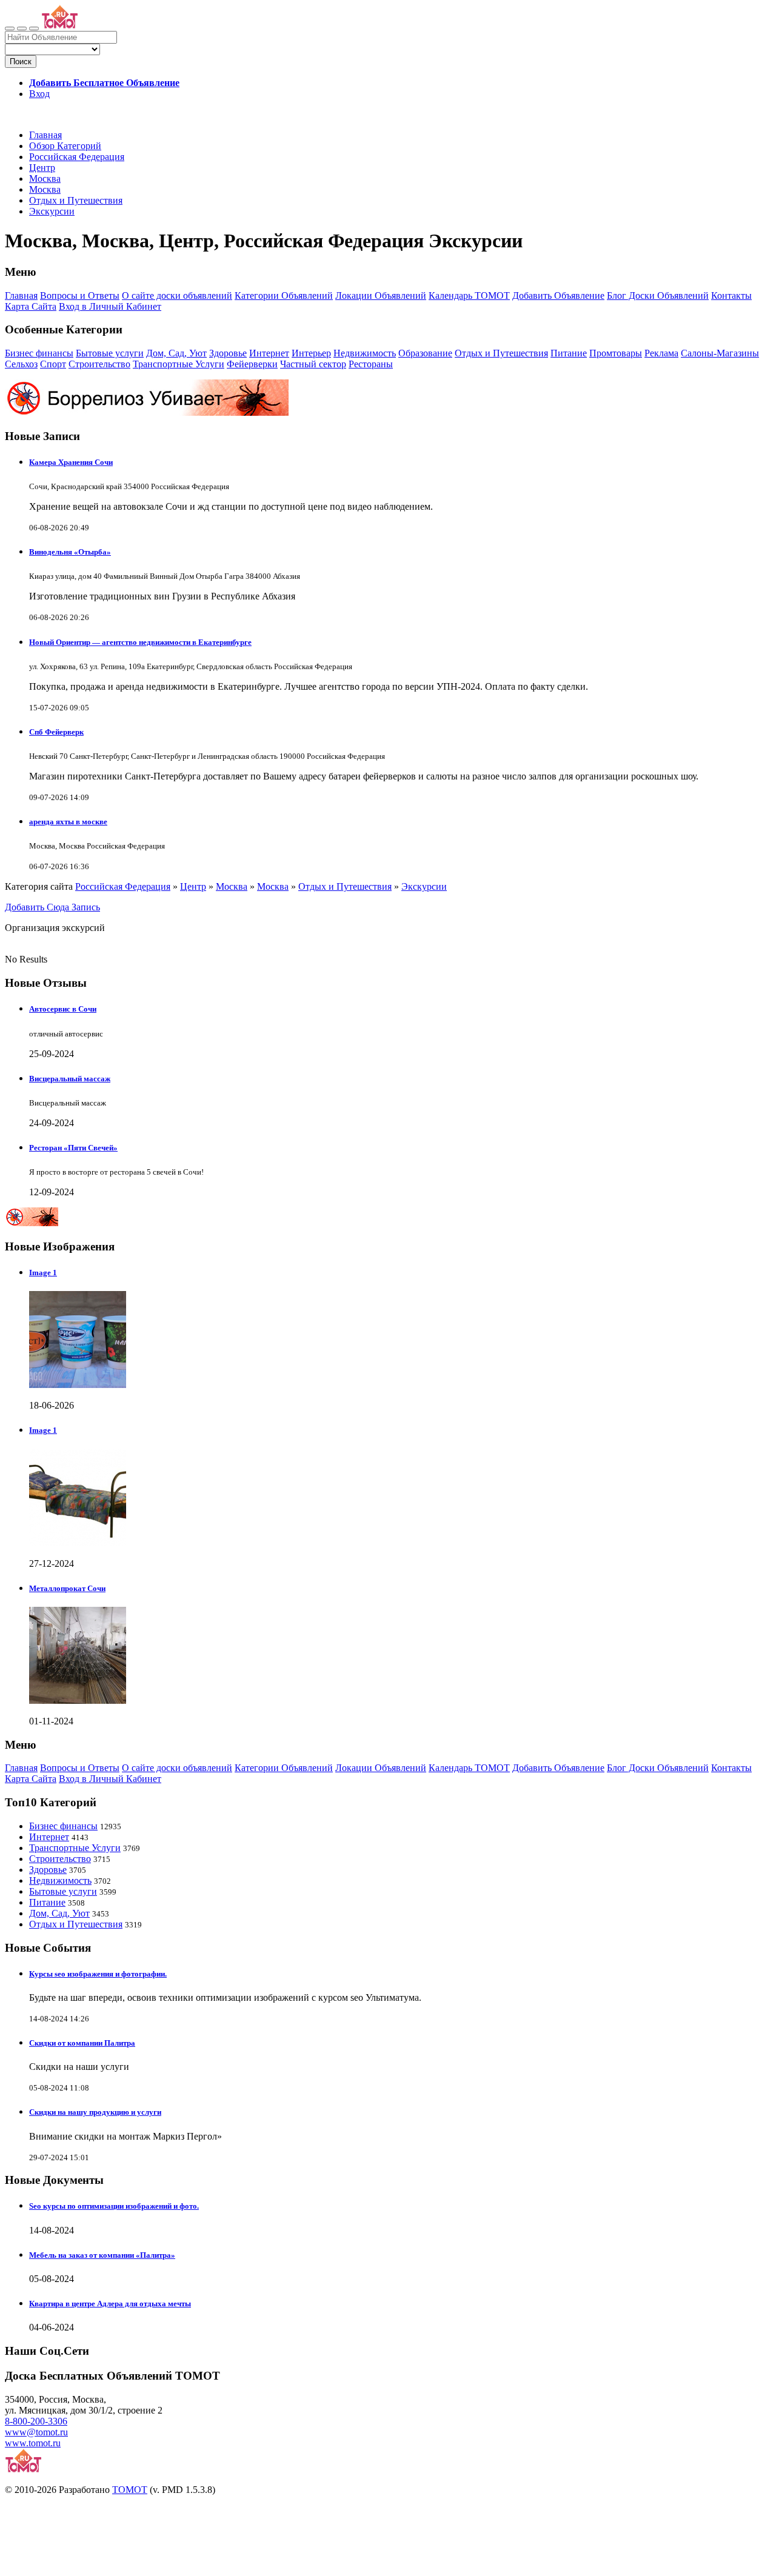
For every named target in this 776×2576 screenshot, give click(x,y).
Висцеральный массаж (70, 1079)
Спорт (53, 364)
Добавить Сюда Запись (52, 907)
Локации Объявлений (381, 295)
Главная (45, 135)
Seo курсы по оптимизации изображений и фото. (114, 2206)
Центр (42, 168)
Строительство (99, 364)
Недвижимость (365, 353)
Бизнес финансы (39, 353)
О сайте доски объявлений (177, 295)
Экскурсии (52, 211)
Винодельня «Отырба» (70, 552)
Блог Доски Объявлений (658, 295)
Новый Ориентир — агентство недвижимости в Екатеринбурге (140, 642)
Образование (425, 353)
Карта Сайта (31, 306)
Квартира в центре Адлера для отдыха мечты (110, 2304)
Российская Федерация (77, 157)
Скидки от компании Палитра (82, 2043)
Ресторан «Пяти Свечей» (73, 1148)
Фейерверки (252, 364)
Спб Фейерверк (56, 732)
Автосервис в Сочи (63, 1009)
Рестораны (371, 364)
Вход (39, 94)
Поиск (21, 62)
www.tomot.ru (33, 2443)
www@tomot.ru (36, 2432)
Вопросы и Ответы (80, 295)
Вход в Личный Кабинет (110, 306)
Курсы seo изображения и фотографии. (98, 1974)
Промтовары (616, 353)
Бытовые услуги (110, 353)
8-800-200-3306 (36, 2421)
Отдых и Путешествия (76, 200)
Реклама (661, 353)
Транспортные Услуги (179, 364)
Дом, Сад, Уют (176, 353)
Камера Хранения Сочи (71, 462)
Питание (569, 353)
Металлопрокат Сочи (67, 1588)
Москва (45, 179)
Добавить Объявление (558, 295)
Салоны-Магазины (720, 353)
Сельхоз (21, 364)
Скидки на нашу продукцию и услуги (95, 2112)
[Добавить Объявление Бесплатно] (34, 28)
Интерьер (311, 353)
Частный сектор (313, 364)
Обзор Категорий (65, 146)
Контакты (731, 295)
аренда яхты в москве (68, 822)
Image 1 (43, 1273)
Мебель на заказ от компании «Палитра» (102, 2255)
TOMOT (130, 2490)
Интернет (269, 353)
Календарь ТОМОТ (469, 295)
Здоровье (228, 353)
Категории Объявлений (284, 295)
